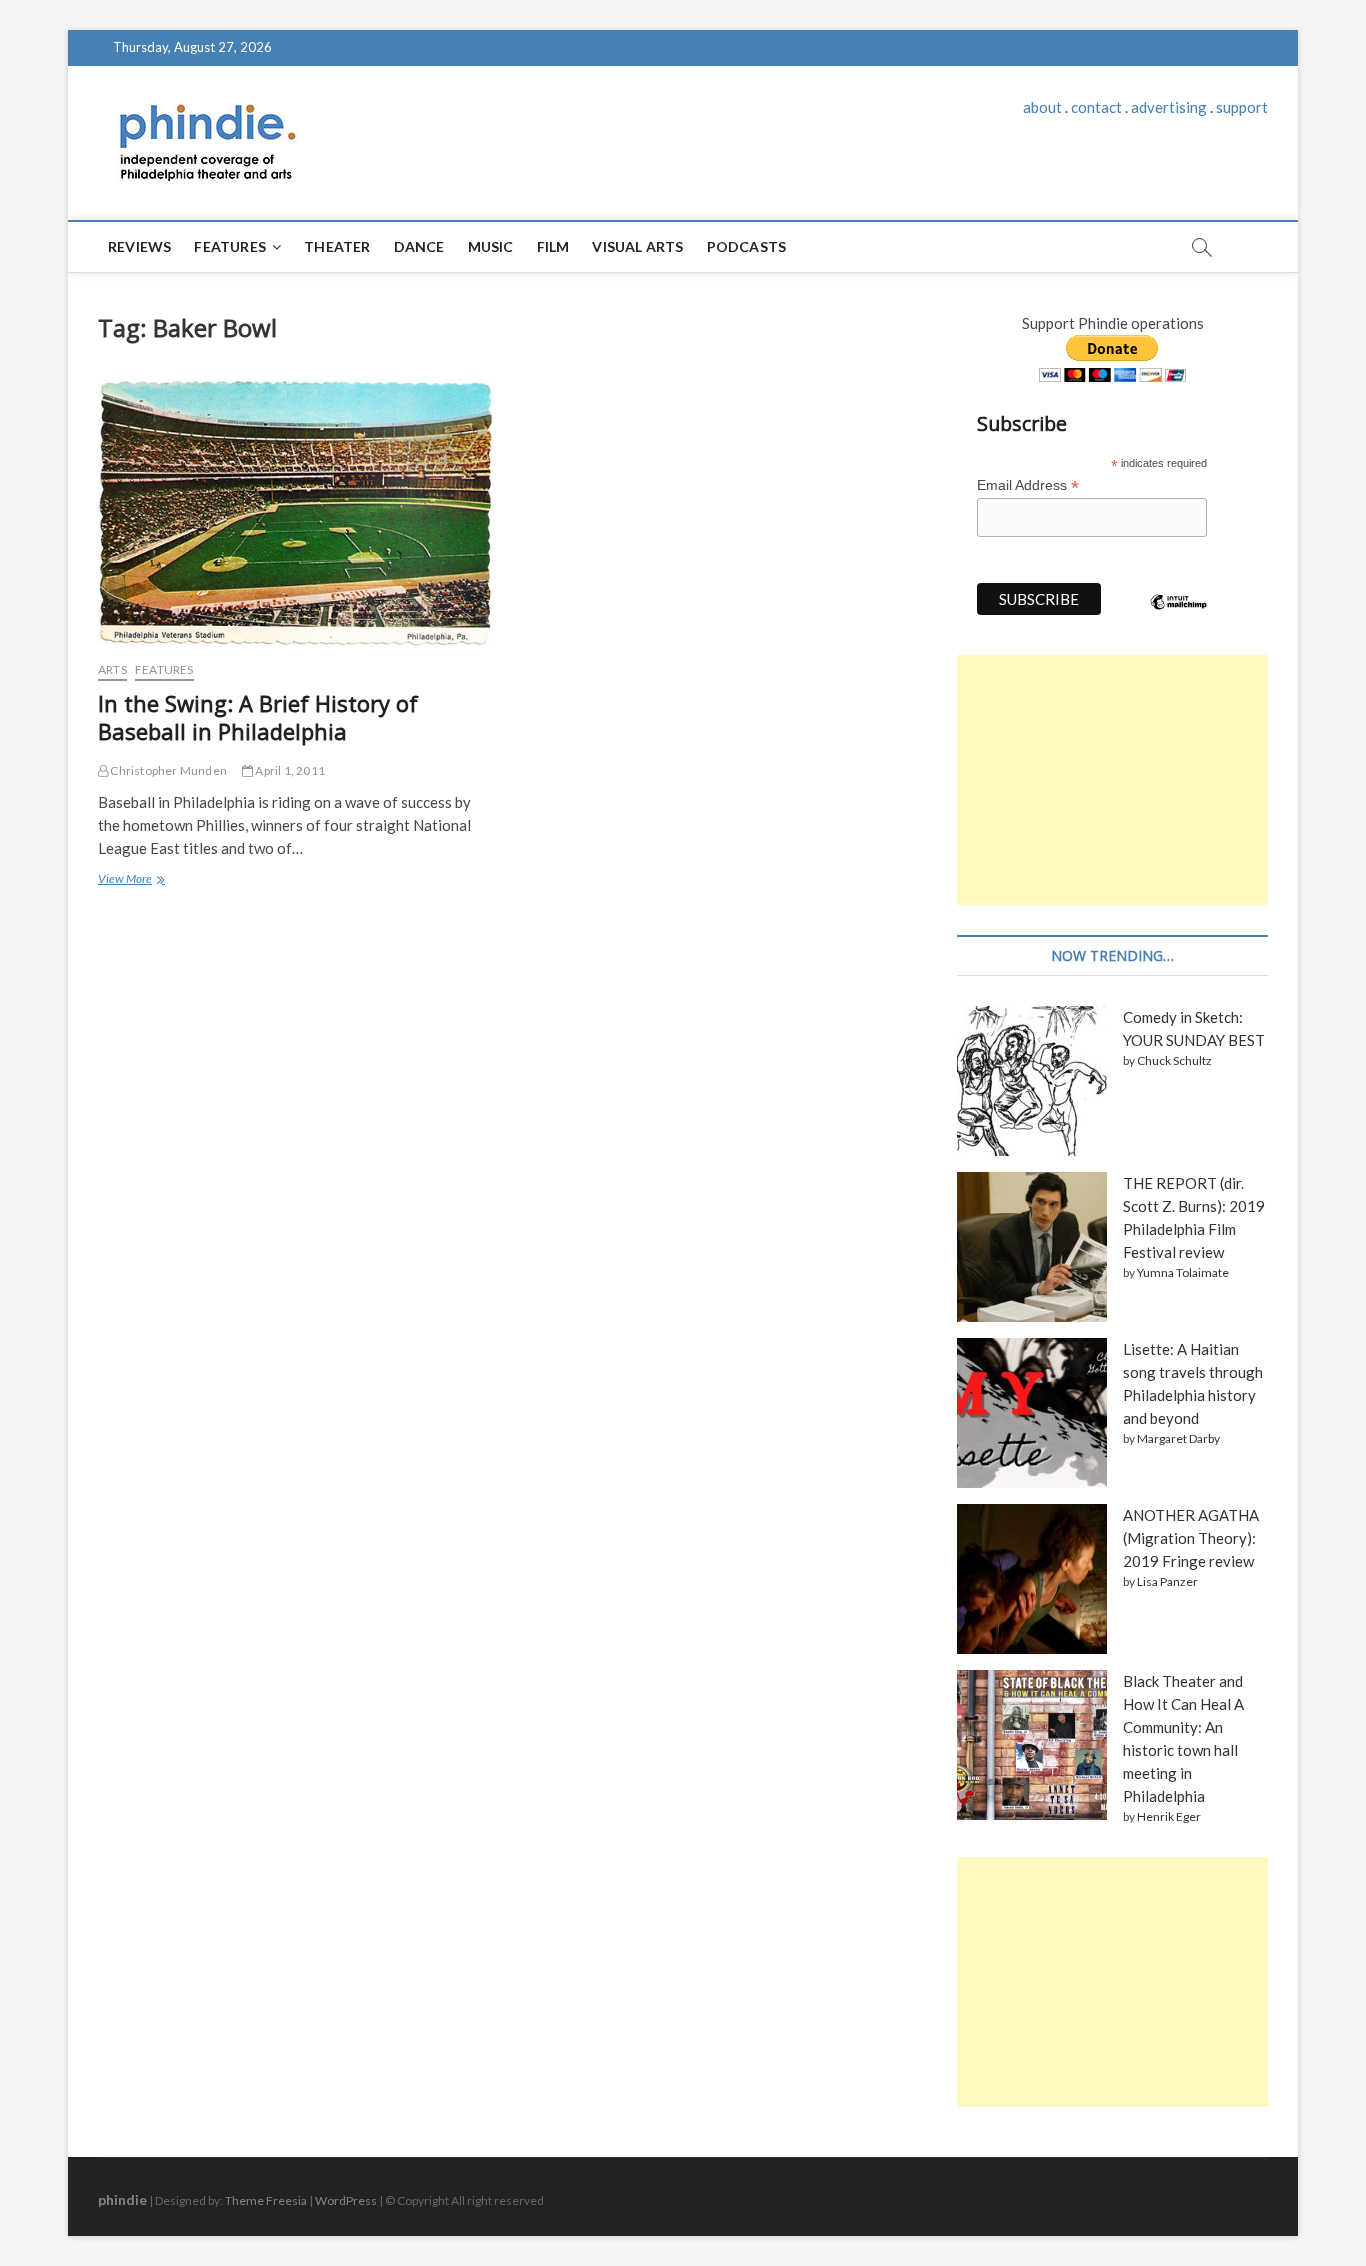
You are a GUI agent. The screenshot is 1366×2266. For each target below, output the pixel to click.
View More (129, 881)
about (1042, 107)
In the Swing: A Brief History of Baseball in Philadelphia (258, 717)
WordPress (346, 2200)
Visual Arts (637, 246)
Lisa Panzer (1167, 1581)
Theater (337, 246)
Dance (419, 246)
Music (491, 246)
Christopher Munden (167, 770)
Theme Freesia (266, 2200)
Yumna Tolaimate (1183, 1272)
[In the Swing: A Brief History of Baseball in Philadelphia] (295, 512)
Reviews (139, 246)
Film (553, 246)
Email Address (1028, 485)
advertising (1169, 107)
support (1242, 107)
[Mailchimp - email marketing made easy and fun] (1179, 617)
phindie (122, 2199)
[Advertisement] (1112, 780)
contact (1096, 107)
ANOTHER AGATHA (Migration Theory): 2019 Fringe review (1191, 1538)
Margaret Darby (1178, 1438)
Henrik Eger (1169, 1816)
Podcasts (747, 246)
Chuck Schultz (1174, 1060)
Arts (112, 669)
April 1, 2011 (289, 770)
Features (230, 246)
